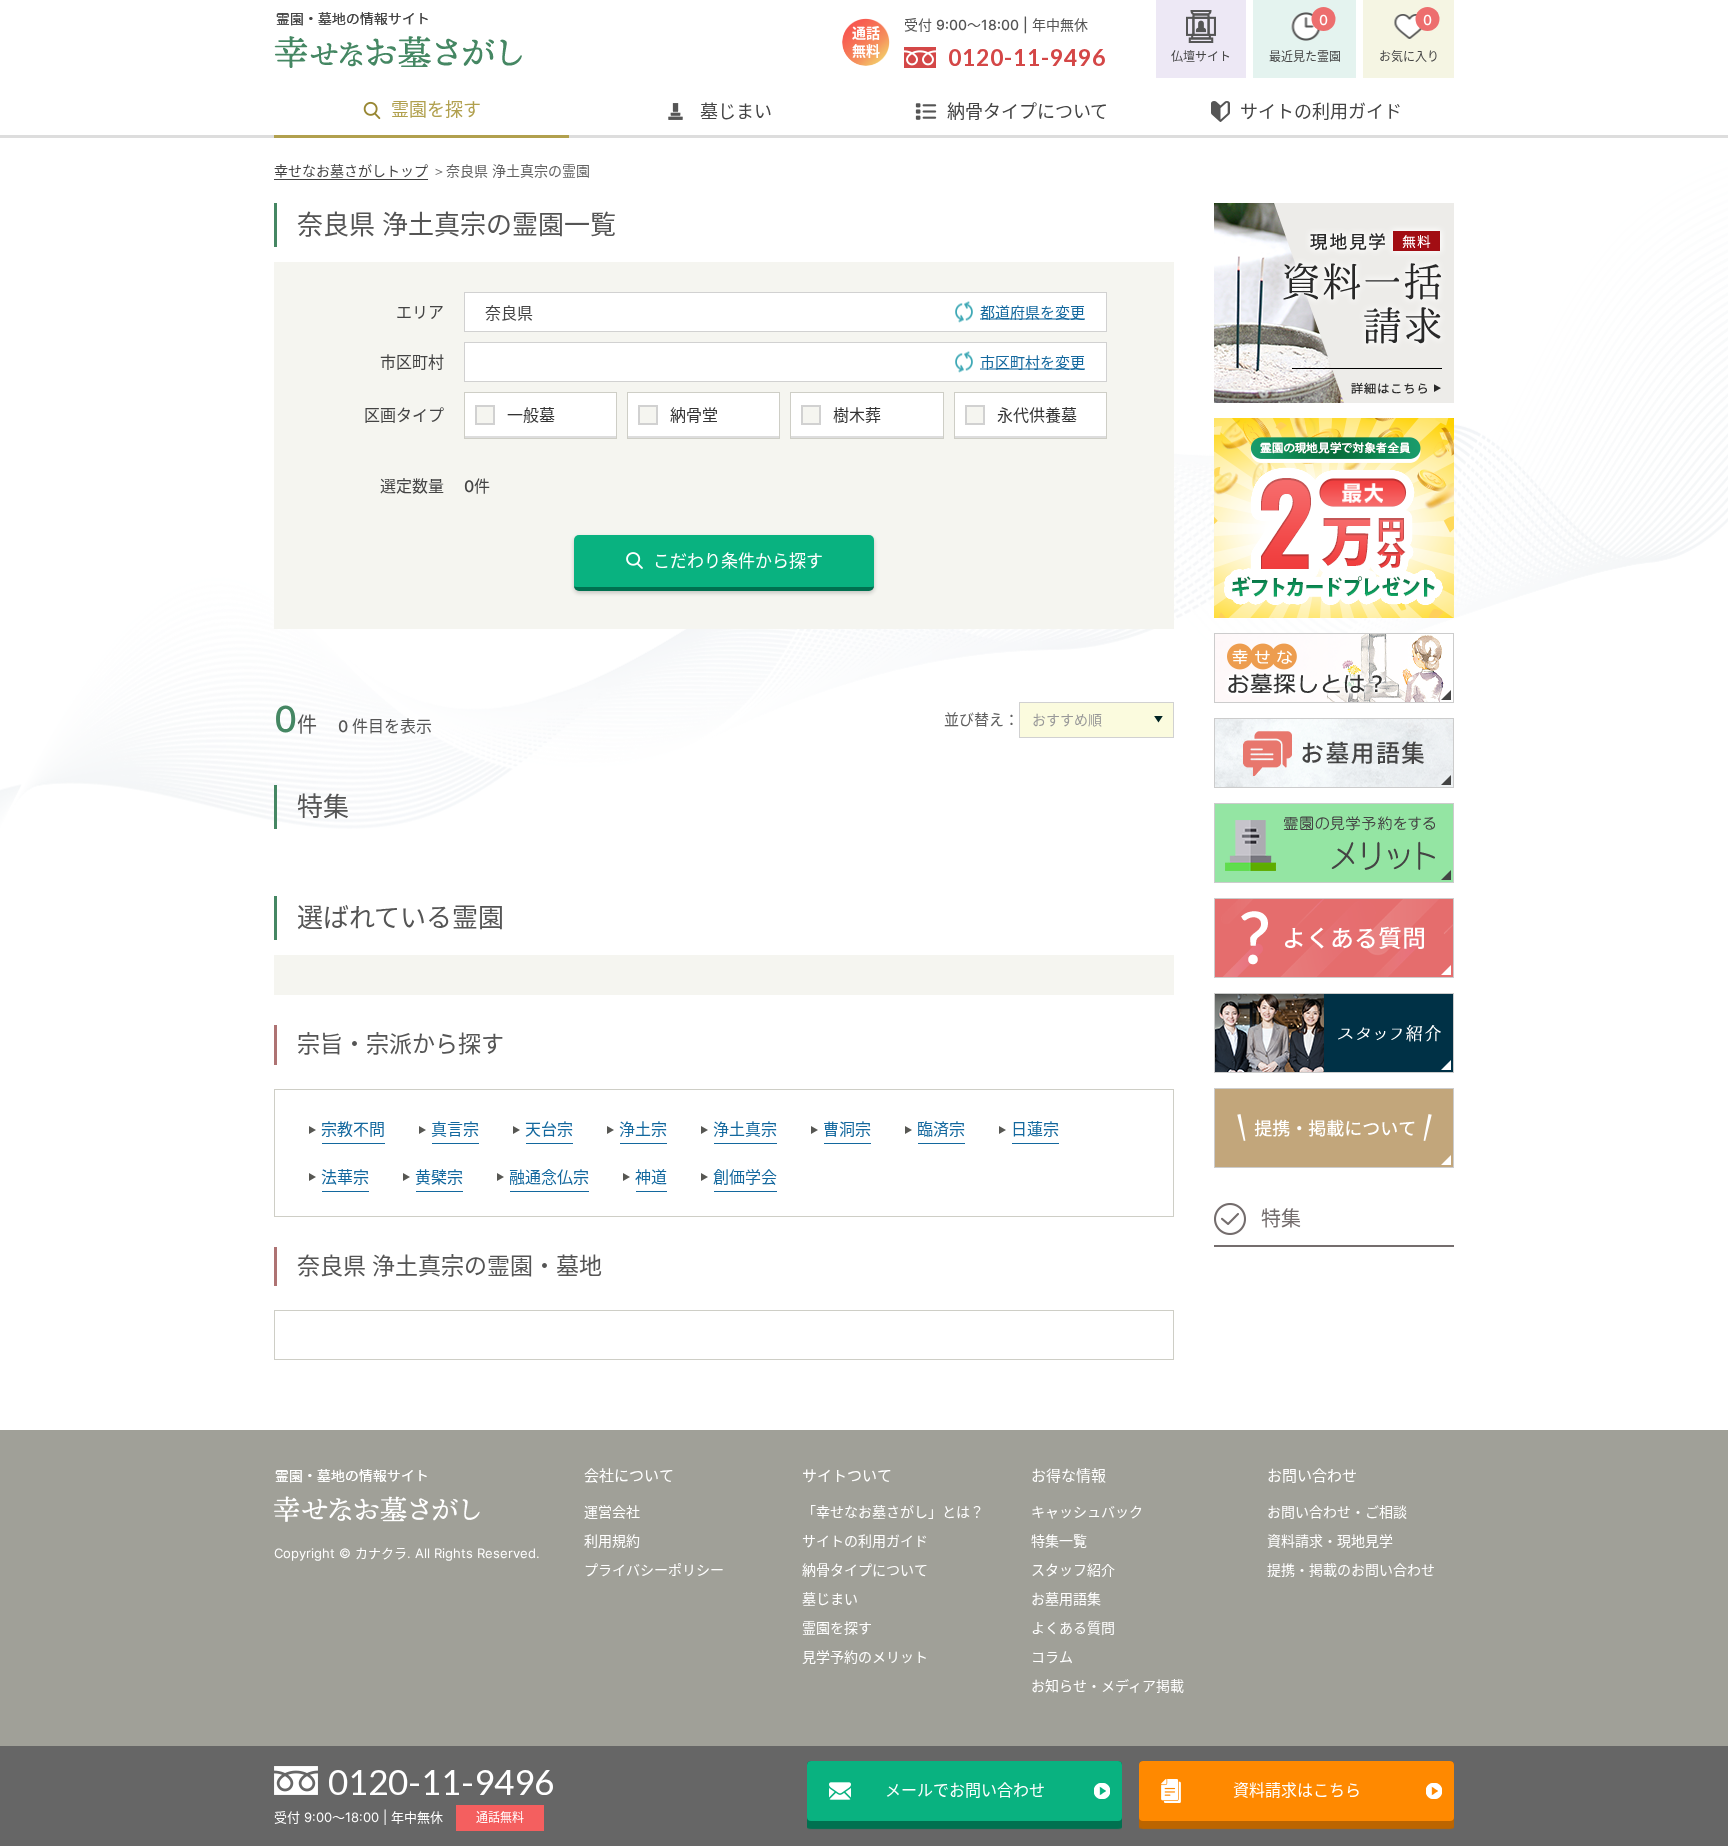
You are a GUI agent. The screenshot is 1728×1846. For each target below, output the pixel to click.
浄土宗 (643, 1129)
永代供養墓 (1037, 415)
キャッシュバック (1087, 1511)
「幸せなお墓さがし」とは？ (893, 1511)
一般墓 (531, 415)
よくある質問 (1073, 1627)
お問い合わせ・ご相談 (1337, 1511)
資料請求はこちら (1297, 1790)
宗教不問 (353, 1129)
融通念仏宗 (549, 1177)
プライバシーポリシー (654, 1569)
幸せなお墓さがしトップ (351, 170)
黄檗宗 (439, 1177)
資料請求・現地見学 (1330, 1540)
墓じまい (736, 111)
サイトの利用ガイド (1321, 111)
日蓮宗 (1035, 1129)
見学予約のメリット (865, 1656)
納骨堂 (694, 415)
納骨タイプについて (1027, 111)
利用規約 (612, 1540)
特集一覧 (1059, 1540)
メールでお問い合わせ (965, 1790)
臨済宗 (941, 1129)
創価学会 (745, 1177)
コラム (1052, 1656)
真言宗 (455, 1129)
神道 (651, 1177)
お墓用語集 (1066, 1598)
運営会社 (612, 1511)
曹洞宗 (847, 1129)
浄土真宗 (745, 1129)
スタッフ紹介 (1073, 1569)
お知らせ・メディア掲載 (1107, 1685)
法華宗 (345, 1177)
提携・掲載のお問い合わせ (1351, 1569)
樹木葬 (857, 415)
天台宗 (549, 1129)
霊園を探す (436, 109)
